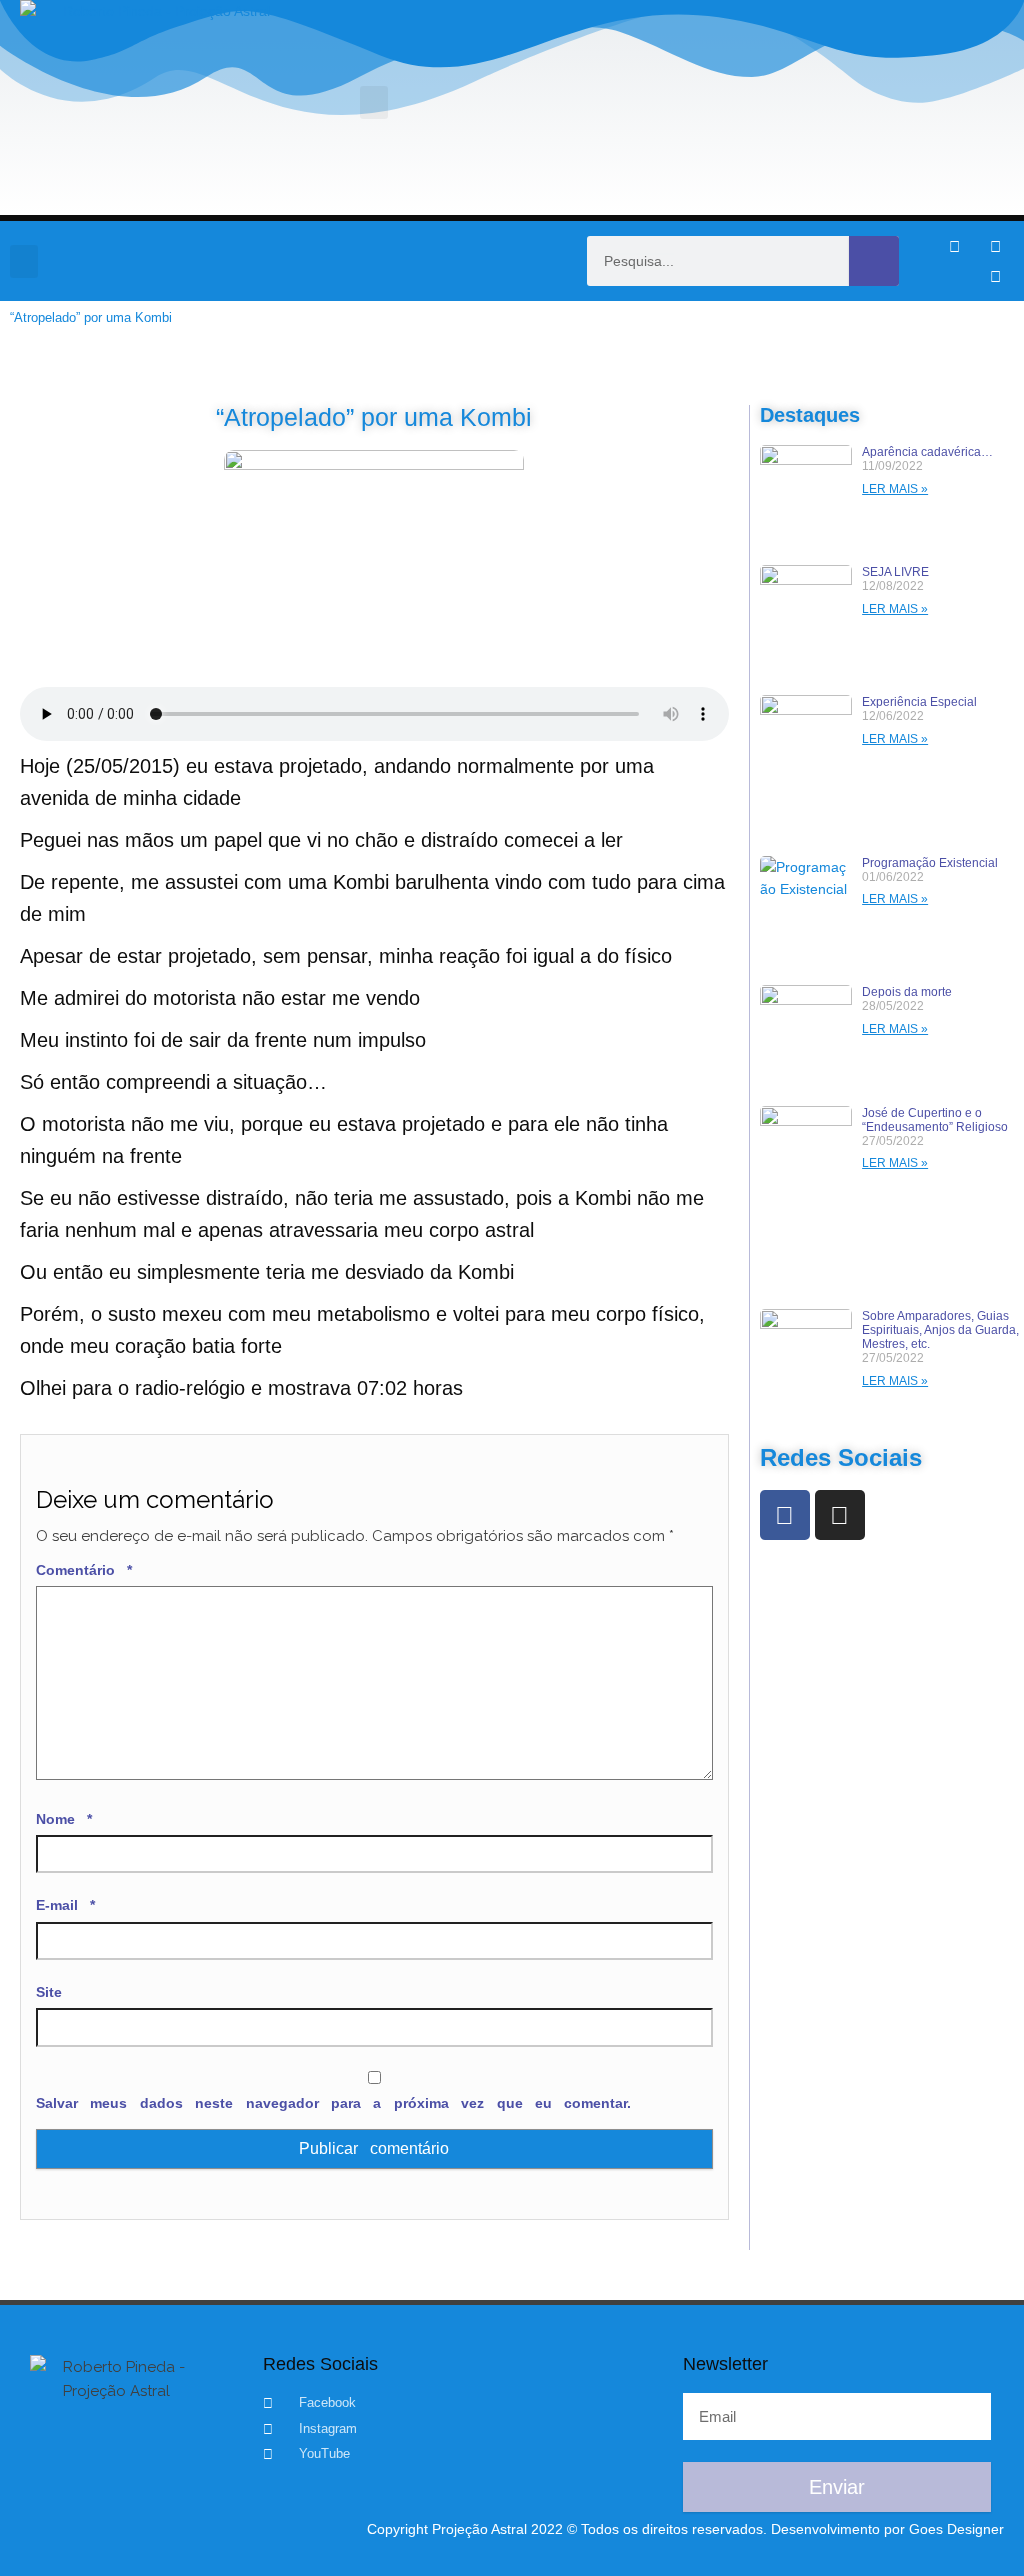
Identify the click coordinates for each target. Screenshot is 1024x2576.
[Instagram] (995, 246)
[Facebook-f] (954, 246)
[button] (374, 102)
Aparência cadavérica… (927, 452)
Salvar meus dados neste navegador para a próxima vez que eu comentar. (333, 2103)
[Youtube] (995, 276)
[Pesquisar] (874, 261)
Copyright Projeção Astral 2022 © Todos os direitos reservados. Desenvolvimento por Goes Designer (685, 2529)
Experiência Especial (919, 702)
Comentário (84, 1570)
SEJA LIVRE (895, 572)
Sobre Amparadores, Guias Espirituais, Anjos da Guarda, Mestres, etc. (940, 1330)
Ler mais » (895, 489)
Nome (64, 1819)
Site (49, 1992)
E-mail (65, 1905)
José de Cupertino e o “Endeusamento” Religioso (935, 1120)
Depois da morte (907, 992)
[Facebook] (785, 1515)
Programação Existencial (930, 863)
